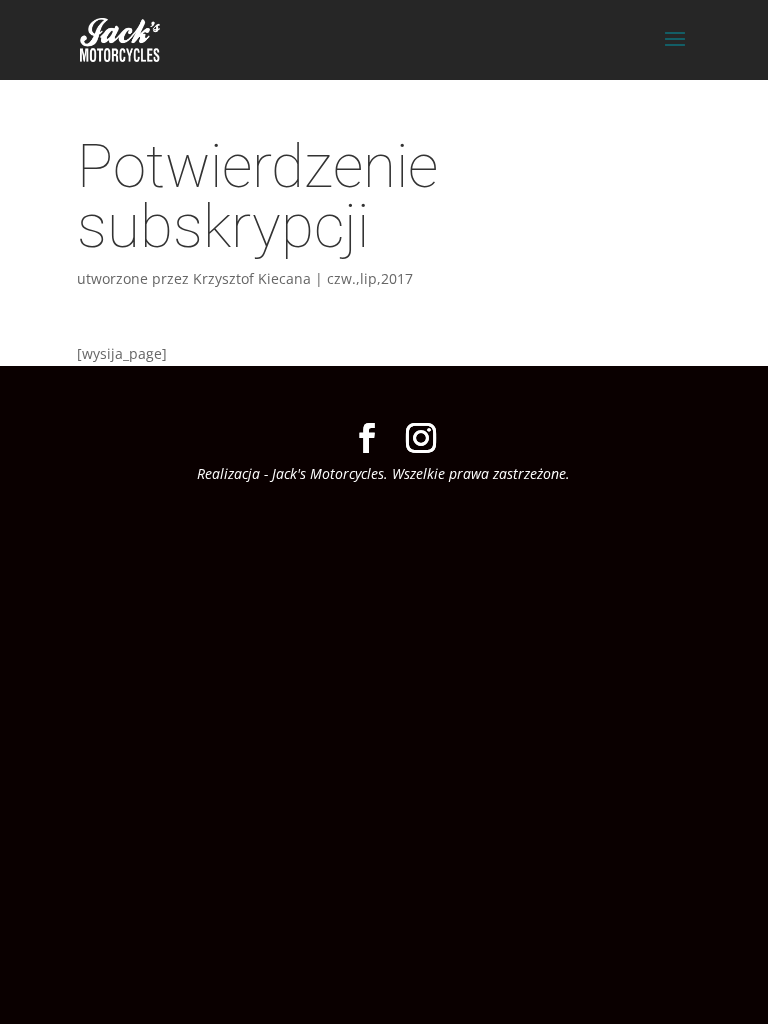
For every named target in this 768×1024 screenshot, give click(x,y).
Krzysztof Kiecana (252, 278)
